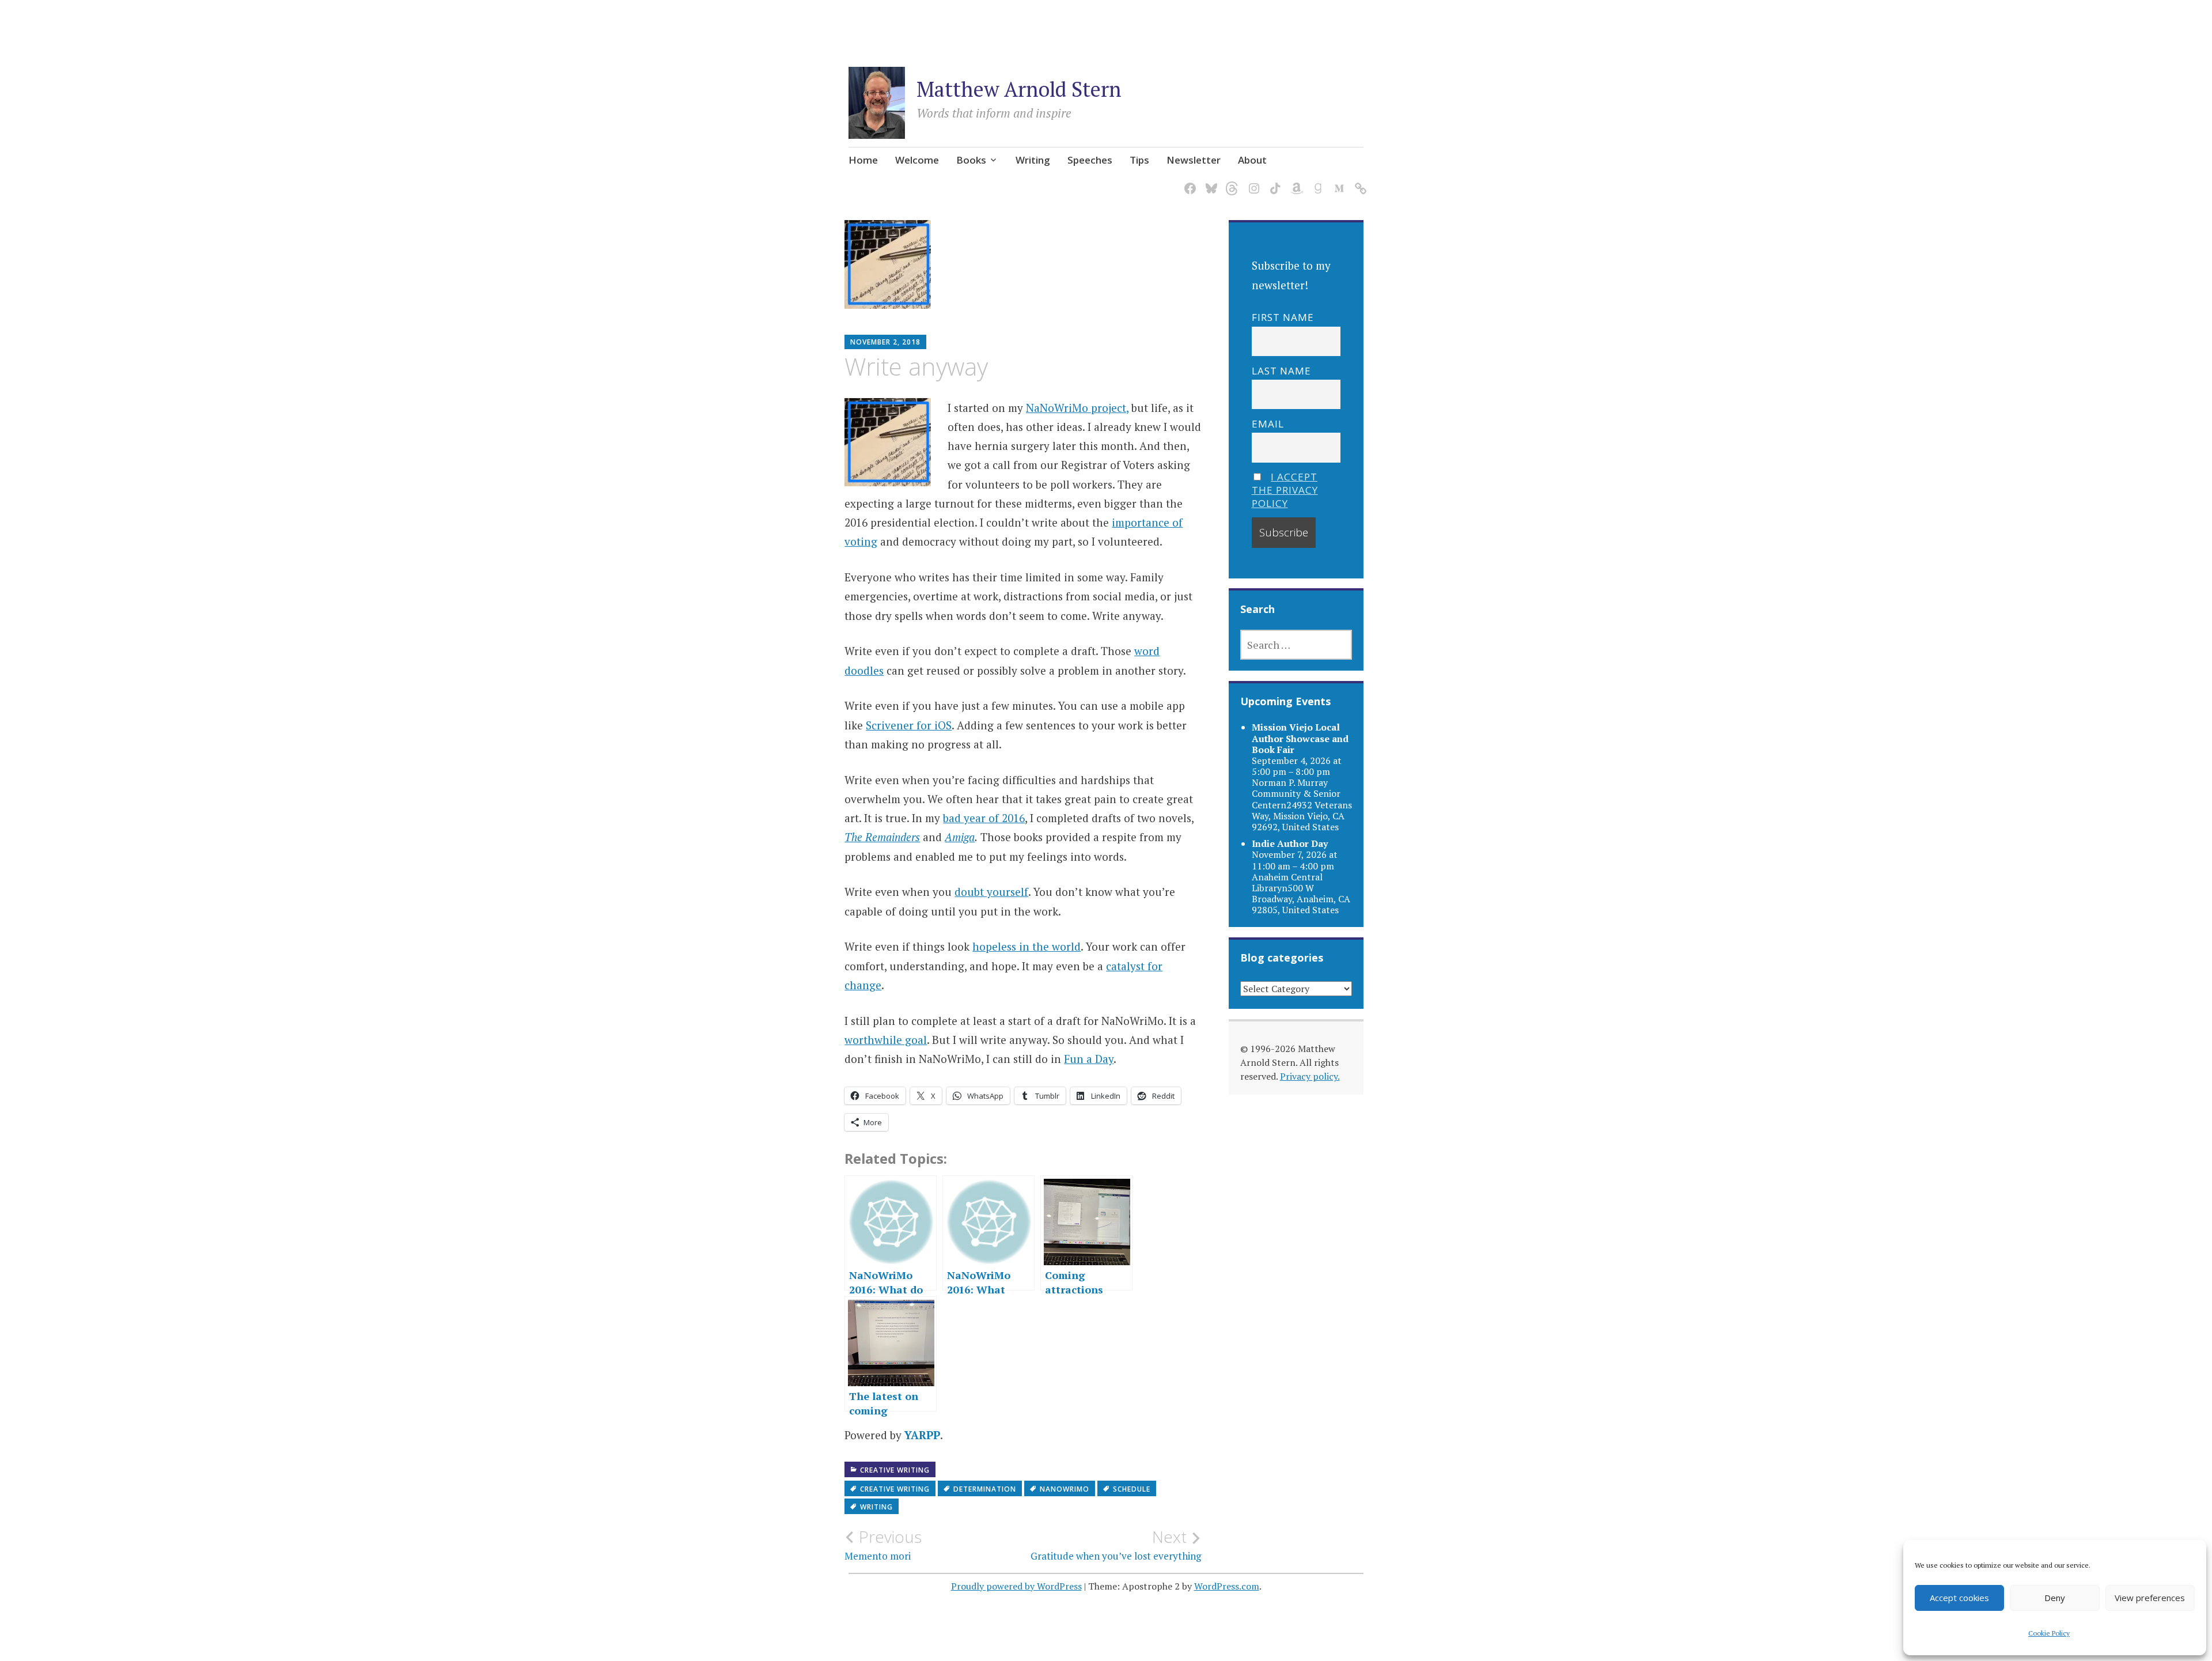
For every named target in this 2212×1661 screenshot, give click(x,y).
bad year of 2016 (984, 818)
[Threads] (1231, 182)
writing (876, 1507)
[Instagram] (1252, 182)
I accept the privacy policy (1285, 490)
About (1252, 160)
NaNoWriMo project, (1077, 408)
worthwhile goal (886, 1040)
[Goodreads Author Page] (1316, 182)
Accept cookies (1959, 1598)
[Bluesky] (1209, 182)
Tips (1139, 160)
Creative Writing (895, 1470)
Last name (1281, 371)
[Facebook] (1188, 182)
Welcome (917, 160)
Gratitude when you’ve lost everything (1116, 1545)
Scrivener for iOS (909, 725)
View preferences (2150, 1598)
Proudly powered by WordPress (1016, 1586)
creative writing (895, 1489)
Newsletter (1194, 160)
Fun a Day (1089, 1059)
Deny (2055, 1598)
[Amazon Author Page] (1295, 182)
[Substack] (1359, 182)
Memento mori (883, 1545)
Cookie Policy (2049, 1633)
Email (1268, 424)
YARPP (922, 1435)
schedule (1132, 1489)
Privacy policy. (1310, 1076)
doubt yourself (991, 892)
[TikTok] (1273, 182)
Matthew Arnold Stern (1019, 89)
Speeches (1090, 160)
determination (985, 1489)
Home (863, 160)
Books (971, 160)
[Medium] (1337, 182)
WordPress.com (1227, 1586)
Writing (1033, 160)
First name (1283, 317)
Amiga (960, 837)
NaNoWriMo (1065, 1489)
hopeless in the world (1027, 946)
